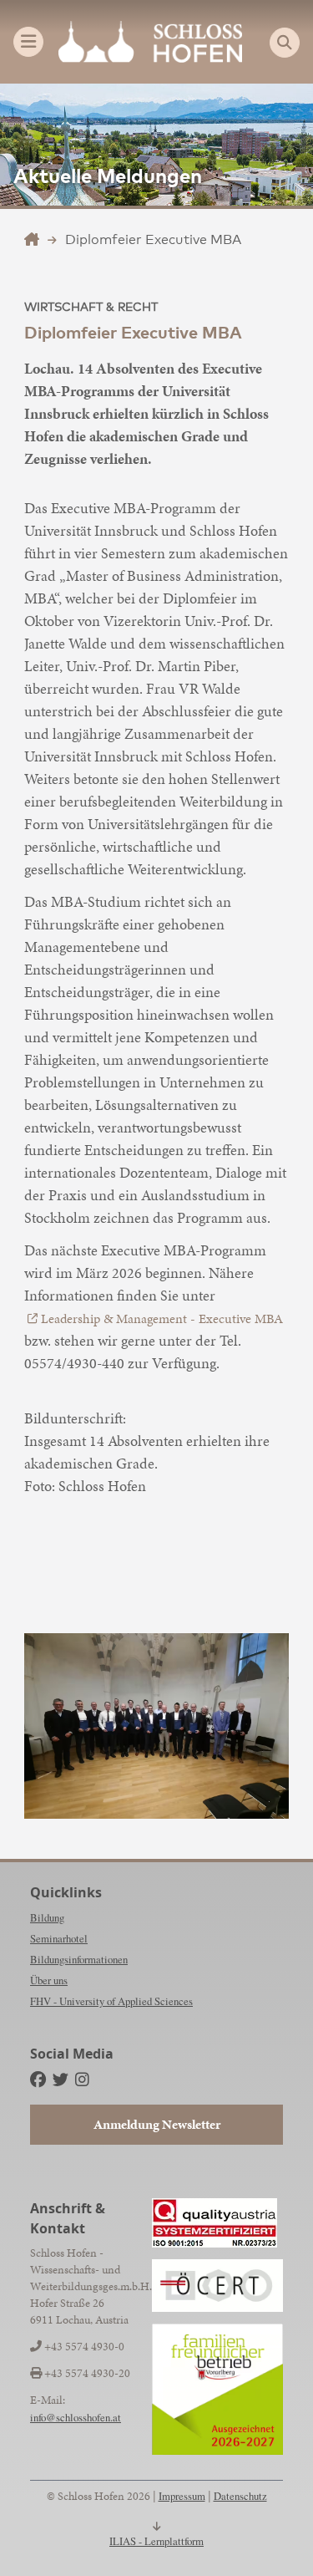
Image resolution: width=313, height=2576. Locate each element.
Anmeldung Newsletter (157, 2124)
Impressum (182, 2496)
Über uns (49, 1980)
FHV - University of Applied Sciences (111, 2001)
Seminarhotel (59, 1938)
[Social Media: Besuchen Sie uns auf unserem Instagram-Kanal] (82, 2079)
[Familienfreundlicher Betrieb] (217, 2389)
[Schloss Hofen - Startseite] (150, 42)
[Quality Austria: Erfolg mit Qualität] (215, 2223)
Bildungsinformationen (79, 1959)
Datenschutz (240, 2496)
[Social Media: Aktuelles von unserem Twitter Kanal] (61, 2079)
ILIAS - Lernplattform (156, 2541)
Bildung (47, 1917)
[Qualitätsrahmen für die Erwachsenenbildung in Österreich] (217, 2286)
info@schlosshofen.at (76, 2417)
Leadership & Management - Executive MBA (162, 1319)
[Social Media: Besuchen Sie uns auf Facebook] (38, 2079)
